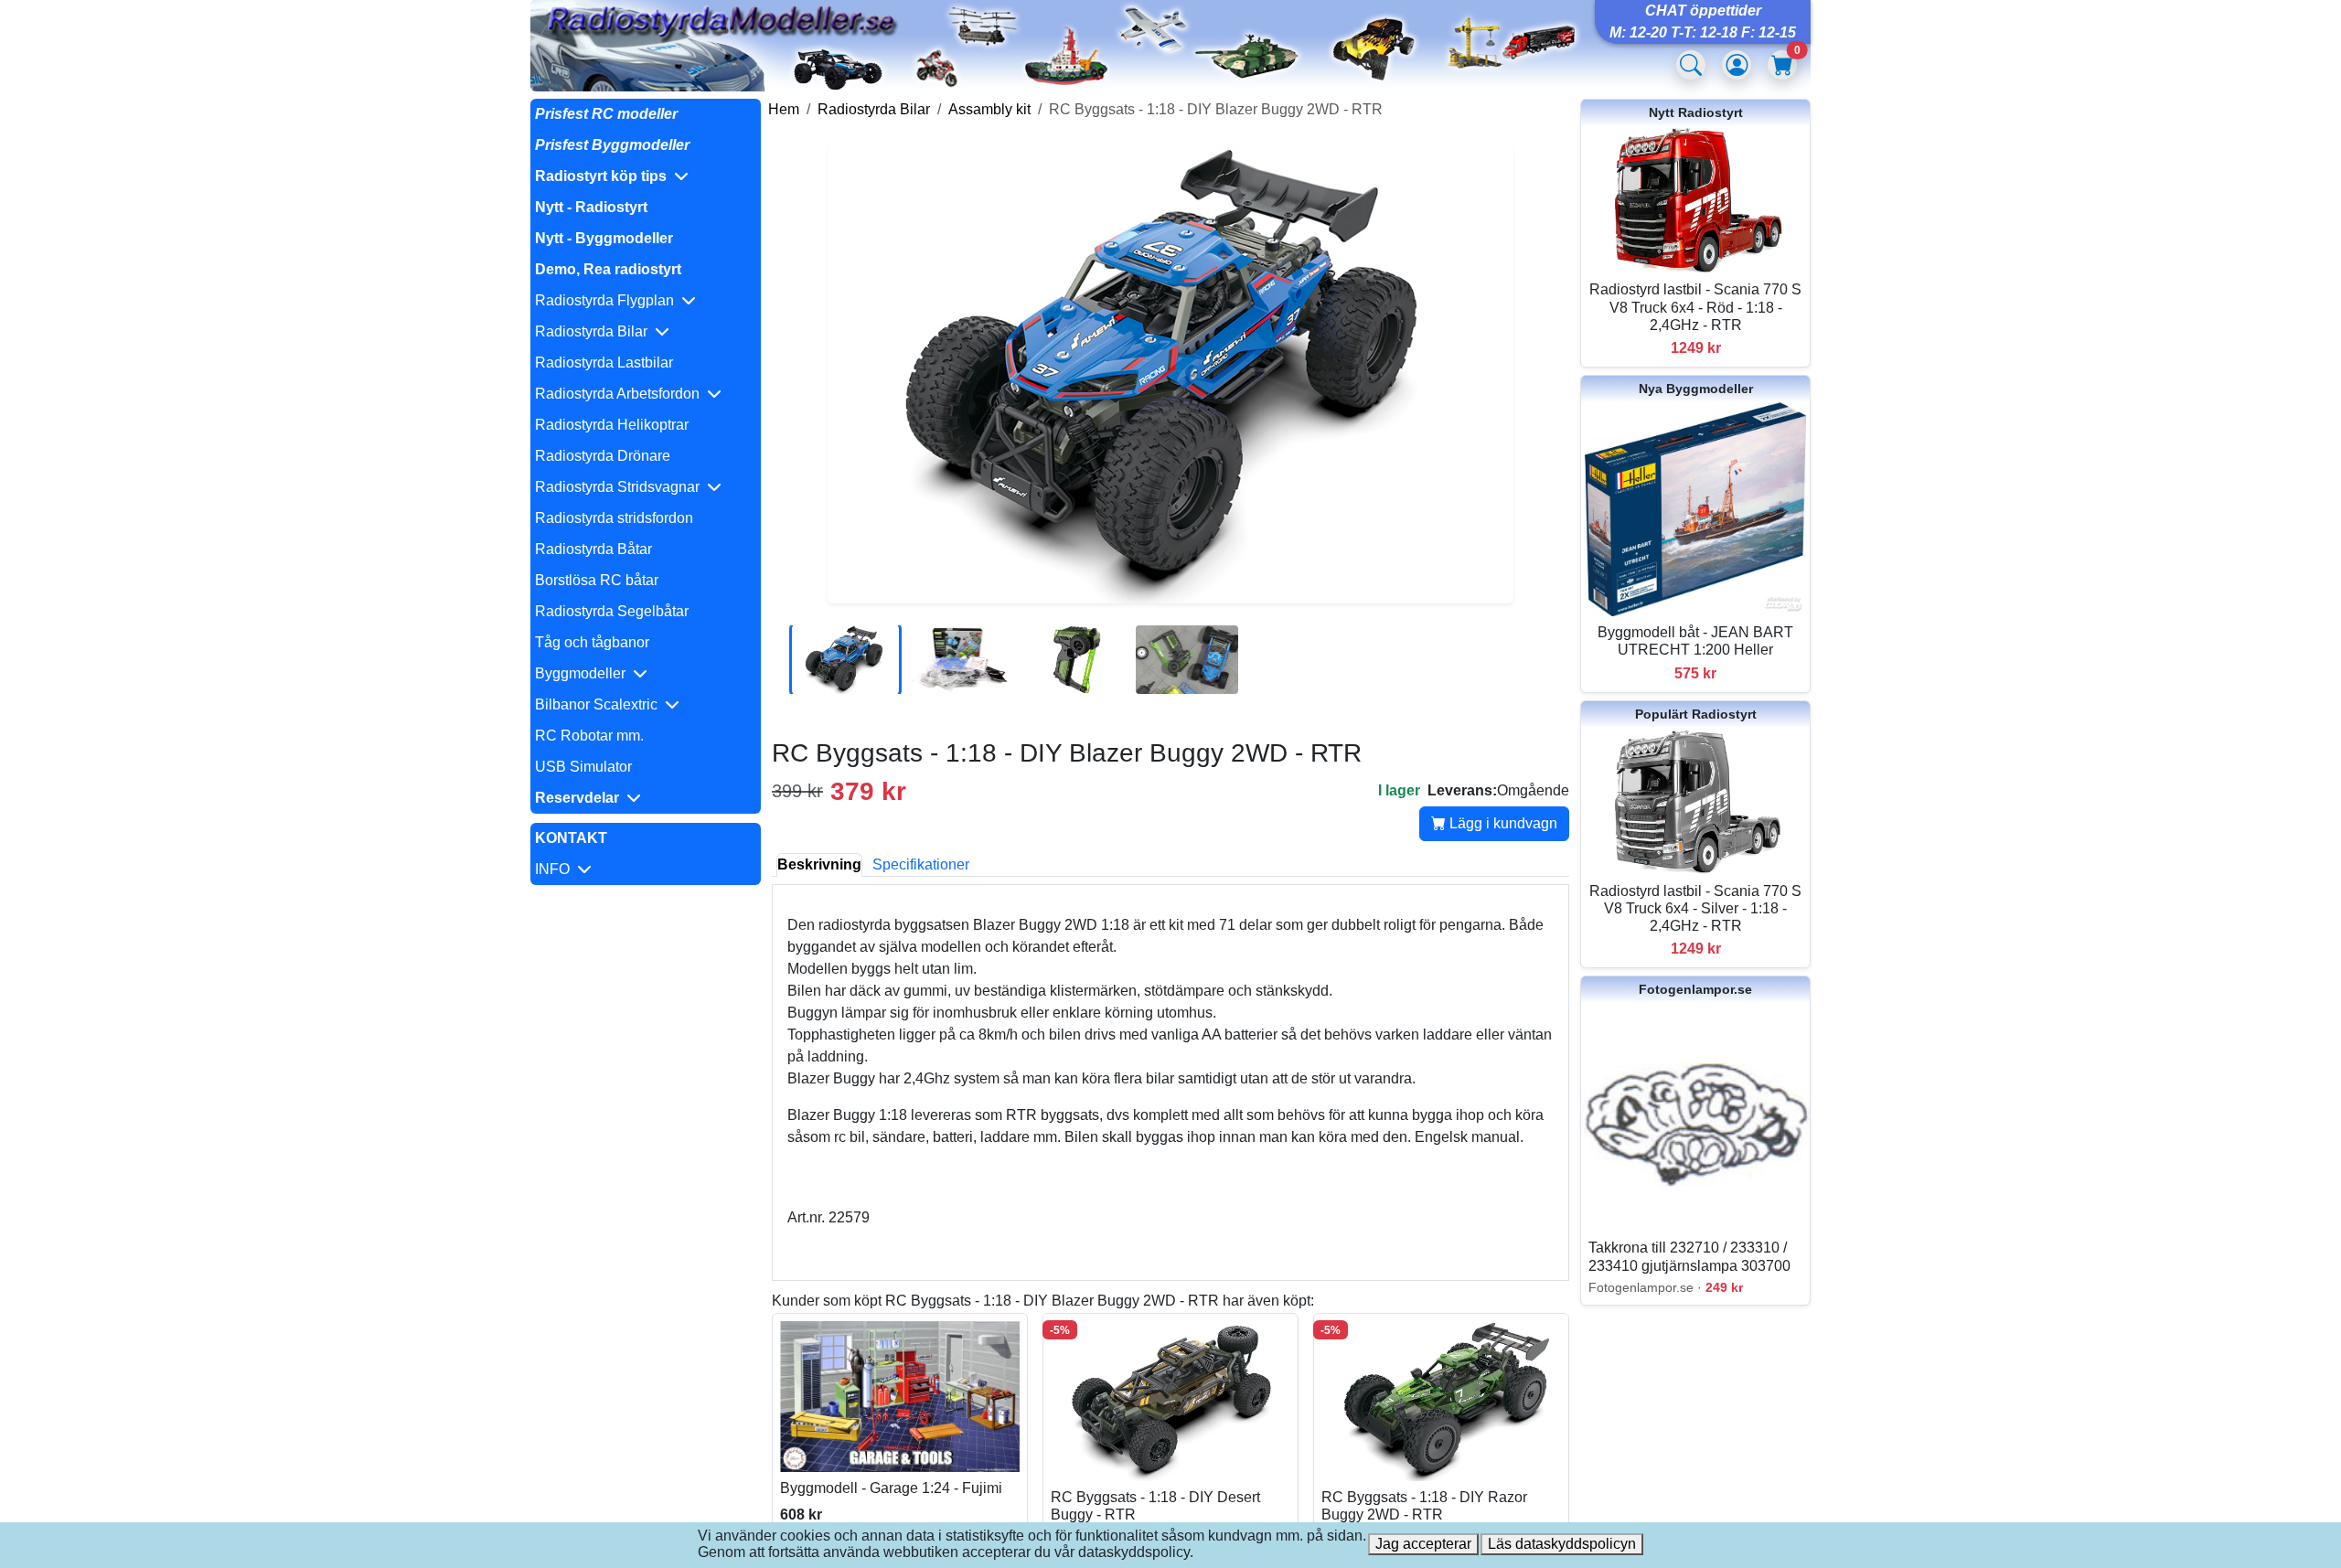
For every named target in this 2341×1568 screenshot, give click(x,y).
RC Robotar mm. (589, 736)
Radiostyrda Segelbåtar (612, 611)
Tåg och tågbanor (592, 642)
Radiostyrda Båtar (593, 549)
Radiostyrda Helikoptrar (612, 425)
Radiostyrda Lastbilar (604, 363)
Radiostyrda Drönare (603, 456)
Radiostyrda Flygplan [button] (608, 300)
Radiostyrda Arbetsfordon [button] (621, 394)
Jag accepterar (1423, 1544)
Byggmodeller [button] (584, 673)
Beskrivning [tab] (819, 864)
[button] (646, 176)
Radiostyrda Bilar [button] (595, 331)
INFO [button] (556, 869)
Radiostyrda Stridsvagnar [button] (621, 487)
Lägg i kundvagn (1502, 823)
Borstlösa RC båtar (597, 580)
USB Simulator (583, 767)
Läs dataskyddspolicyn (1562, 1544)
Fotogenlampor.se (1695, 989)
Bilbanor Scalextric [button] (600, 704)
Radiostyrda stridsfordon (614, 518)
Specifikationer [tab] (921, 864)
